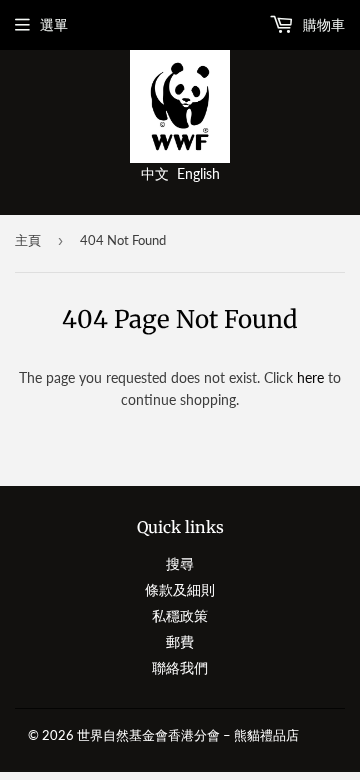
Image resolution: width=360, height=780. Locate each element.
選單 (54, 24)
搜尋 (180, 563)
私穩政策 (180, 615)
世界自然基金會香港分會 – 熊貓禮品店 (188, 735)
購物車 (322, 24)
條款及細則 (180, 589)
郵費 (180, 641)
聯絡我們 (180, 667)
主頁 (28, 240)
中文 (155, 173)
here (310, 377)
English (198, 173)
